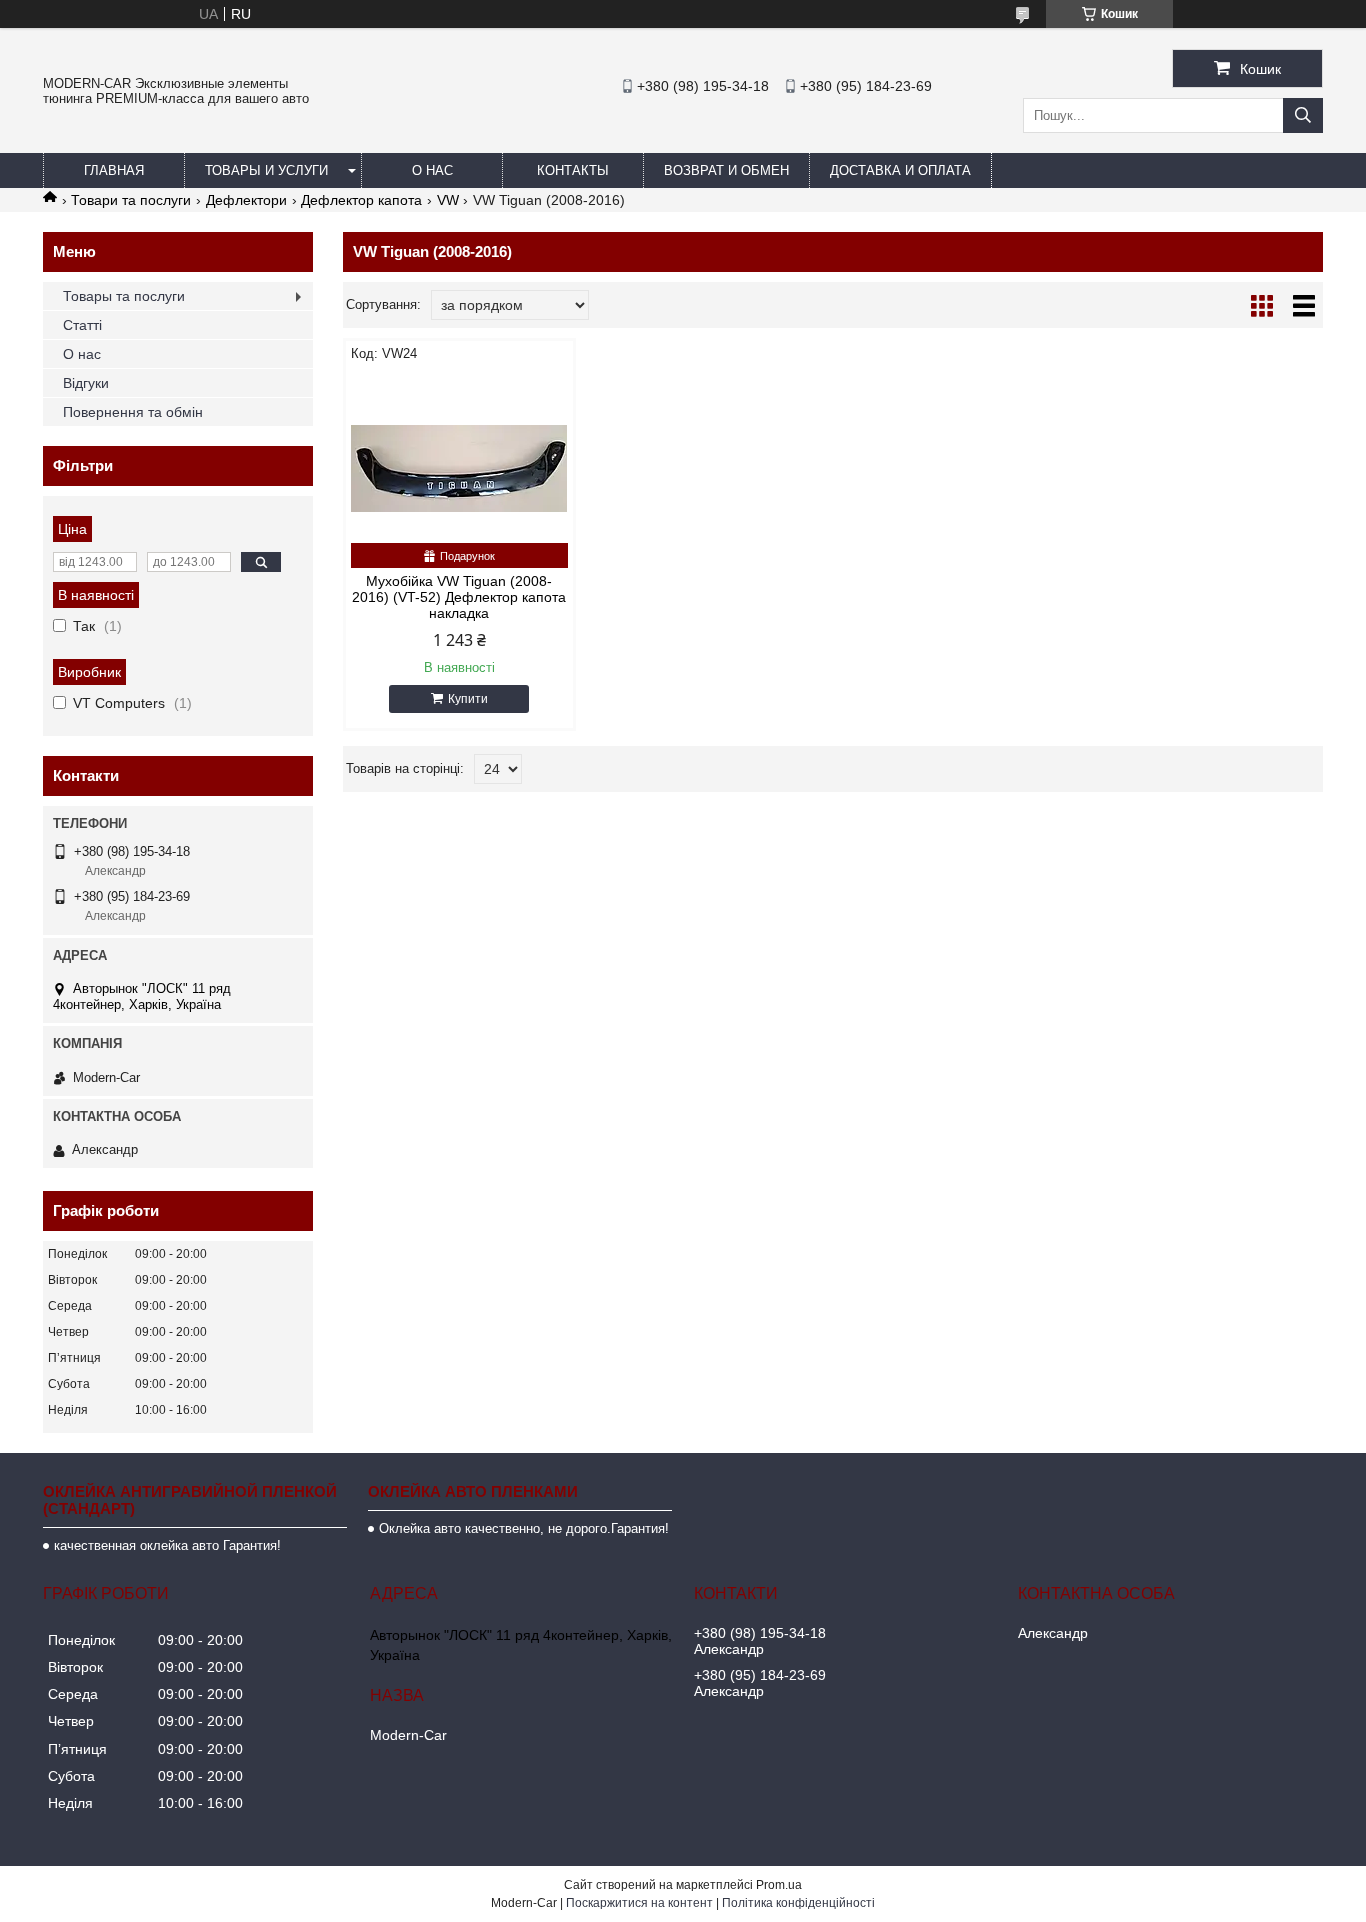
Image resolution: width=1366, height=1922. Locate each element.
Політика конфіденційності (798, 1903)
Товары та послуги (124, 296)
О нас (432, 170)
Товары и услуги (266, 170)
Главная (114, 170)
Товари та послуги (131, 200)
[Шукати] (1303, 115)
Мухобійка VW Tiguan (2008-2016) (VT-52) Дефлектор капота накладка (459, 597)
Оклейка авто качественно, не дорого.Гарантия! (524, 1528)
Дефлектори (246, 200)
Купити (468, 699)
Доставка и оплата (900, 170)
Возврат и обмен (726, 170)
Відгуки (86, 383)
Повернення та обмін (133, 412)
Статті (82, 325)
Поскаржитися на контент (639, 1903)
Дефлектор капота (361, 200)
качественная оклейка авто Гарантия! (167, 1545)
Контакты (573, 170)
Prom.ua (779, 1885)
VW (448, 200)
